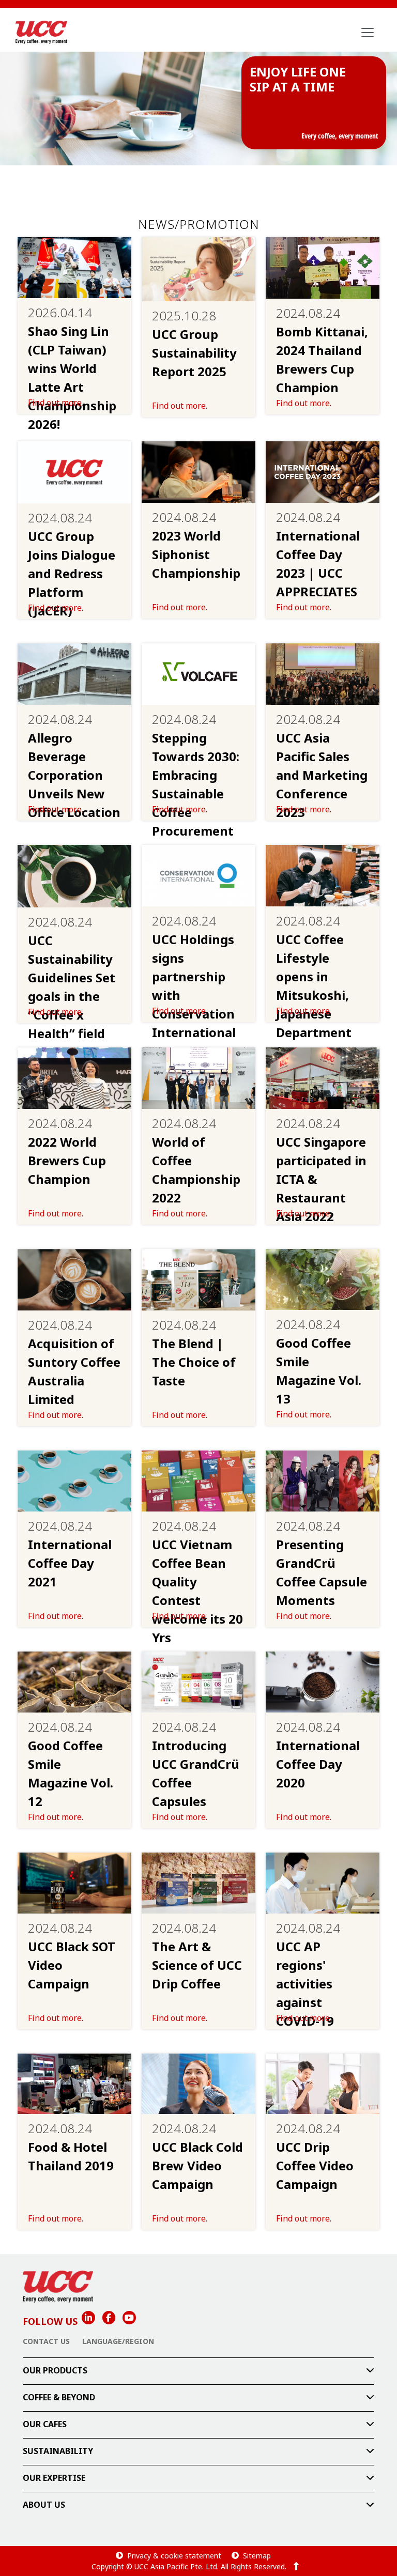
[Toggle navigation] (368, 33)
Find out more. (56, 403)
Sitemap (257, 2556)
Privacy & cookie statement (174, 2556)
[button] (198, 2371)
